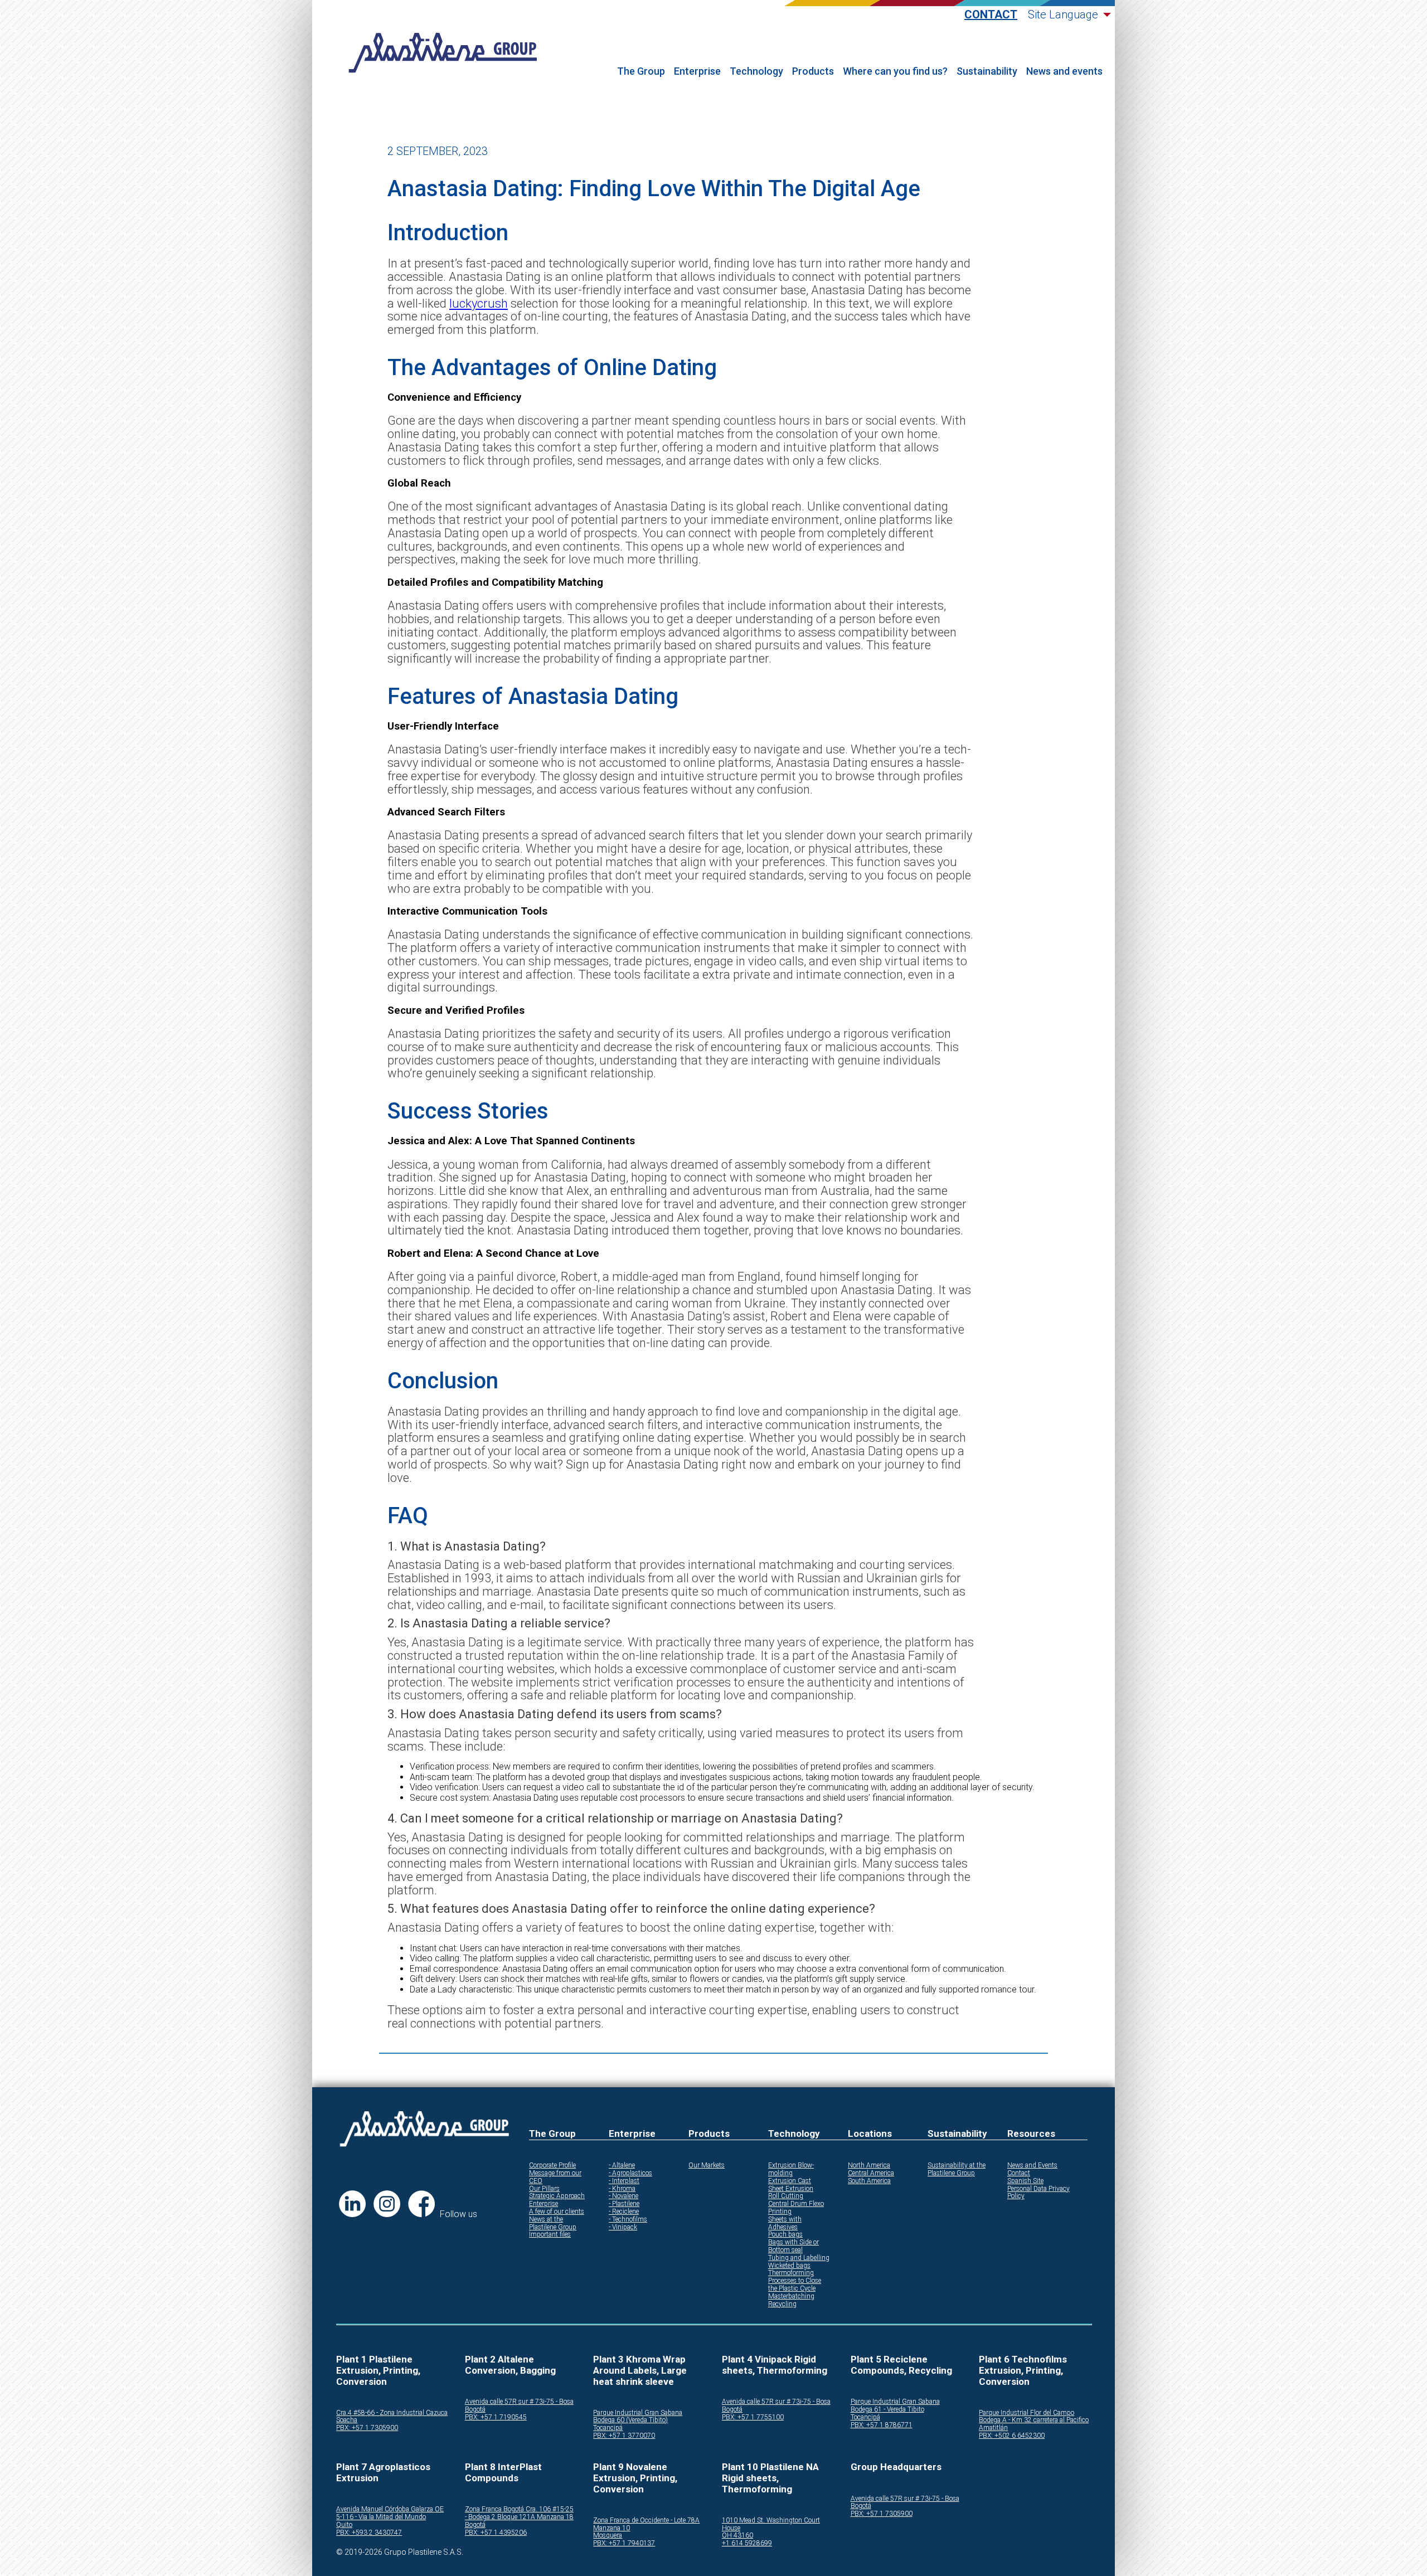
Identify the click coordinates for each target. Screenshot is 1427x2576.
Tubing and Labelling (799, 2258)
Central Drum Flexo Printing (796, 2208)
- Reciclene (624, 2212)
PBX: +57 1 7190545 (496, 2417)
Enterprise (697, 71)
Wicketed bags (789, 2266)
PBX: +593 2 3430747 (369, 2533)
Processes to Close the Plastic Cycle (795, 2285)
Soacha (347, 2420)
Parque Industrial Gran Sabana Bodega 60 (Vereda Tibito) (638, 2417)
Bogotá (475, 2410)
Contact (991, 15)
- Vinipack (623, 2227)
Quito (344, 2525)
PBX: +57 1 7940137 (624, 2543)
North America (869, 2166)
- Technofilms (628, 2220)
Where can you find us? (895, 71)
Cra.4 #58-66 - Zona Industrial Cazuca (392, 2413)
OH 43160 (737, 2536)
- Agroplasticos (630, 2173)
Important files (550, 2235)
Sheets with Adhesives (785, 2223)
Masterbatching (791, 2296)
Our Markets (707, 2166)
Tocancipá (608, 2428)
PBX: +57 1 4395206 (496, 2533)
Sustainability (987, 71)
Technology (756, 71)
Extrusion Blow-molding (791, 2169)
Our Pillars (544, 2189)
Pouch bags (785, 2235)
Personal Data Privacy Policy (1038, 2193)
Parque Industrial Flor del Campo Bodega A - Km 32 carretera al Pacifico (1034, 2417)
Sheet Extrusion (791, 2189)
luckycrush (479, 303)
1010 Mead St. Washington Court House (771, 2524)
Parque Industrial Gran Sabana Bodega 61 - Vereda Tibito (895, 2406)
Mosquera (608, 2536)
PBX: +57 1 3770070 (624, 2436)
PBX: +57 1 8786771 (882, 2425)
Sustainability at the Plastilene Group (957, 2169)
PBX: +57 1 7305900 (367, 2428)
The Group (641, 71)
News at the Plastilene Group (553, 2223)
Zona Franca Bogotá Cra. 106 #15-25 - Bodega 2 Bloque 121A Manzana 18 (519, 2513)
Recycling (782, 2304)
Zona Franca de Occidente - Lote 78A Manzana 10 (646, 2524)
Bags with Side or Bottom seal (793, 2246)
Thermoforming (791, 2273)
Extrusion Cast (790, 2181)
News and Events (1032, 2166)
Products (813, 71)
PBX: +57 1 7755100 (753, 2417)
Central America (871, 2173)
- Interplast (624, 2181)
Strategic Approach (557, 2196)
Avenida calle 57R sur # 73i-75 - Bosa (519, 2402)
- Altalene (622, 2166)
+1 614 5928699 (747, 2543)
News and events (1064, 71)
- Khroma (622, 2189)
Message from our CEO (555, 2177)
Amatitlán (993, 2428)
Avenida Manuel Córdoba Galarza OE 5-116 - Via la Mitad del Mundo (390, 2513)
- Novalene (623, 2196)
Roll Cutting (786, 2196)
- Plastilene (624, 2204)
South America (869, 2181)
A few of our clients (557, 2212)
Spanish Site (1025, 2181)
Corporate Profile (552, 2166)
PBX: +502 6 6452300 (1012, 2436)
